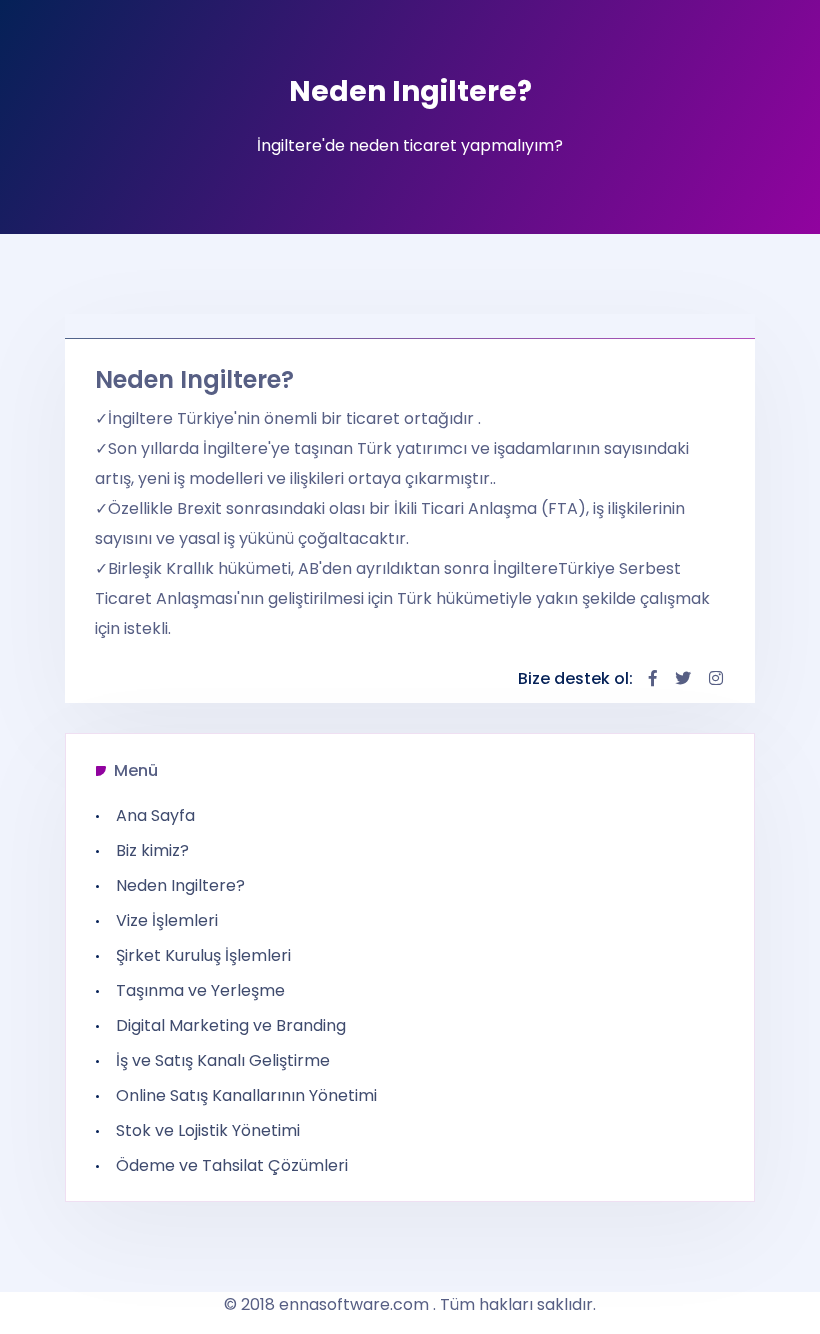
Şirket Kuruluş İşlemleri (203, 956)
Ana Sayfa (155, 816)
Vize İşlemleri (167, 921)
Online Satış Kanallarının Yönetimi (246, 1096)
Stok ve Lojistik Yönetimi (208, 1131)
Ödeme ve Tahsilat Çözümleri (232, 1166)
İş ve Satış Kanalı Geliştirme (223, 1061)
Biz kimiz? (152, 851)
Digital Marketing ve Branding (231, 1026)
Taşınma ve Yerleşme (200, 991)
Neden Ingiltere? (180, 886)
